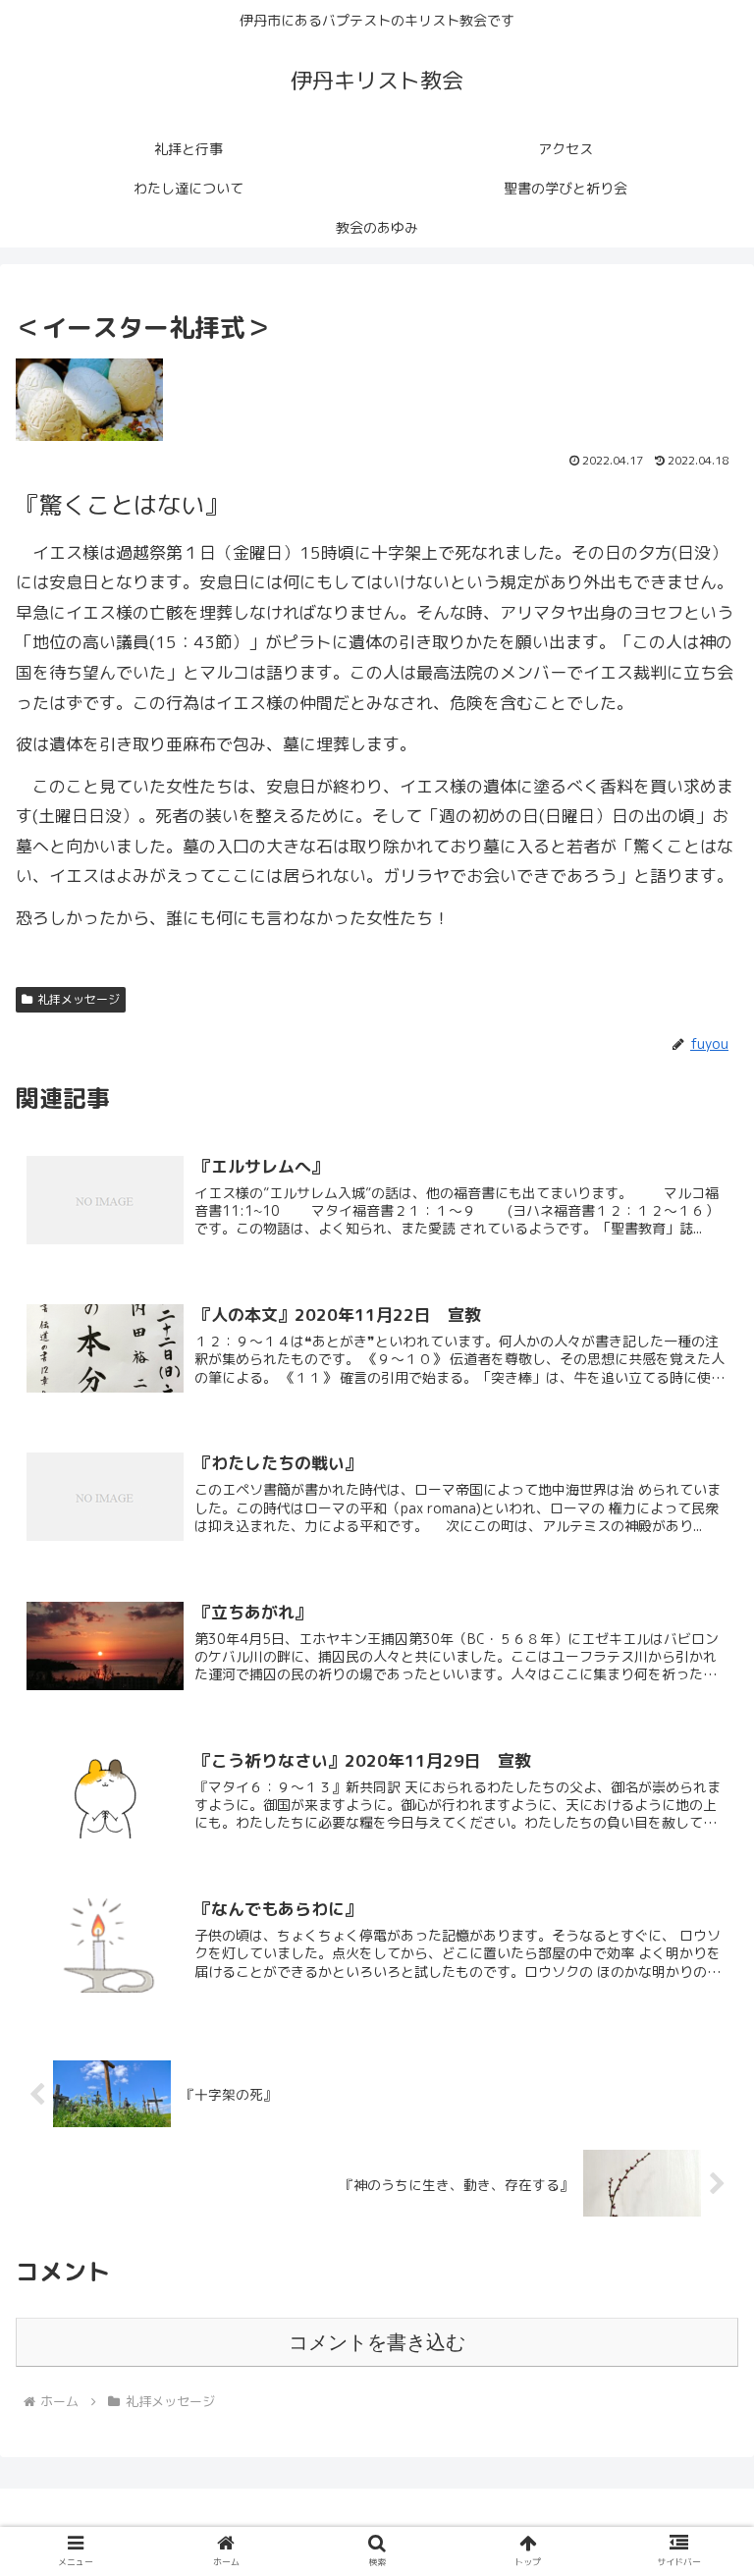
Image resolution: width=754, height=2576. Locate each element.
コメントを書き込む (377, 2342)
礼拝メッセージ (79, 999)
